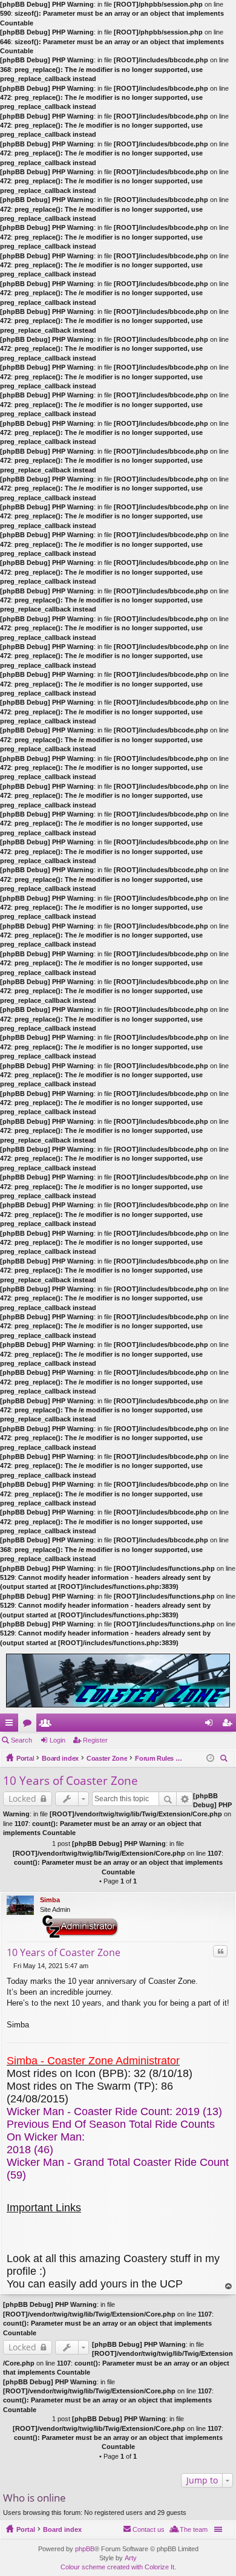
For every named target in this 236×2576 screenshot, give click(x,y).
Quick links (11, 1725)
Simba (50, 1900)
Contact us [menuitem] (149, 2529)
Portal (25, 1758)
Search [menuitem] (225, 1760)
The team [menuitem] (194, 2529)
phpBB (85, 2549)
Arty (131, 2558)
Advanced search (185, 1799)
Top (229, 2287)
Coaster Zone (107, 1758)
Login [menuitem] (211, 1725)
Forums (30, 1725)
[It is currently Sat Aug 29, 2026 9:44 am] (210, 1758)
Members (48, 1725)
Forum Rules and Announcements (159, 1758)
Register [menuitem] (229, 1725)
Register (95, 1740)
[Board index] (118, 1681)
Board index (60, 1758)
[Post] (10, 1966)
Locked (22, 1798)
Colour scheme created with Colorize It (117, 2567)
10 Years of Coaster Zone (70, 1781)
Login (57, 1740)
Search (21, 1740)
